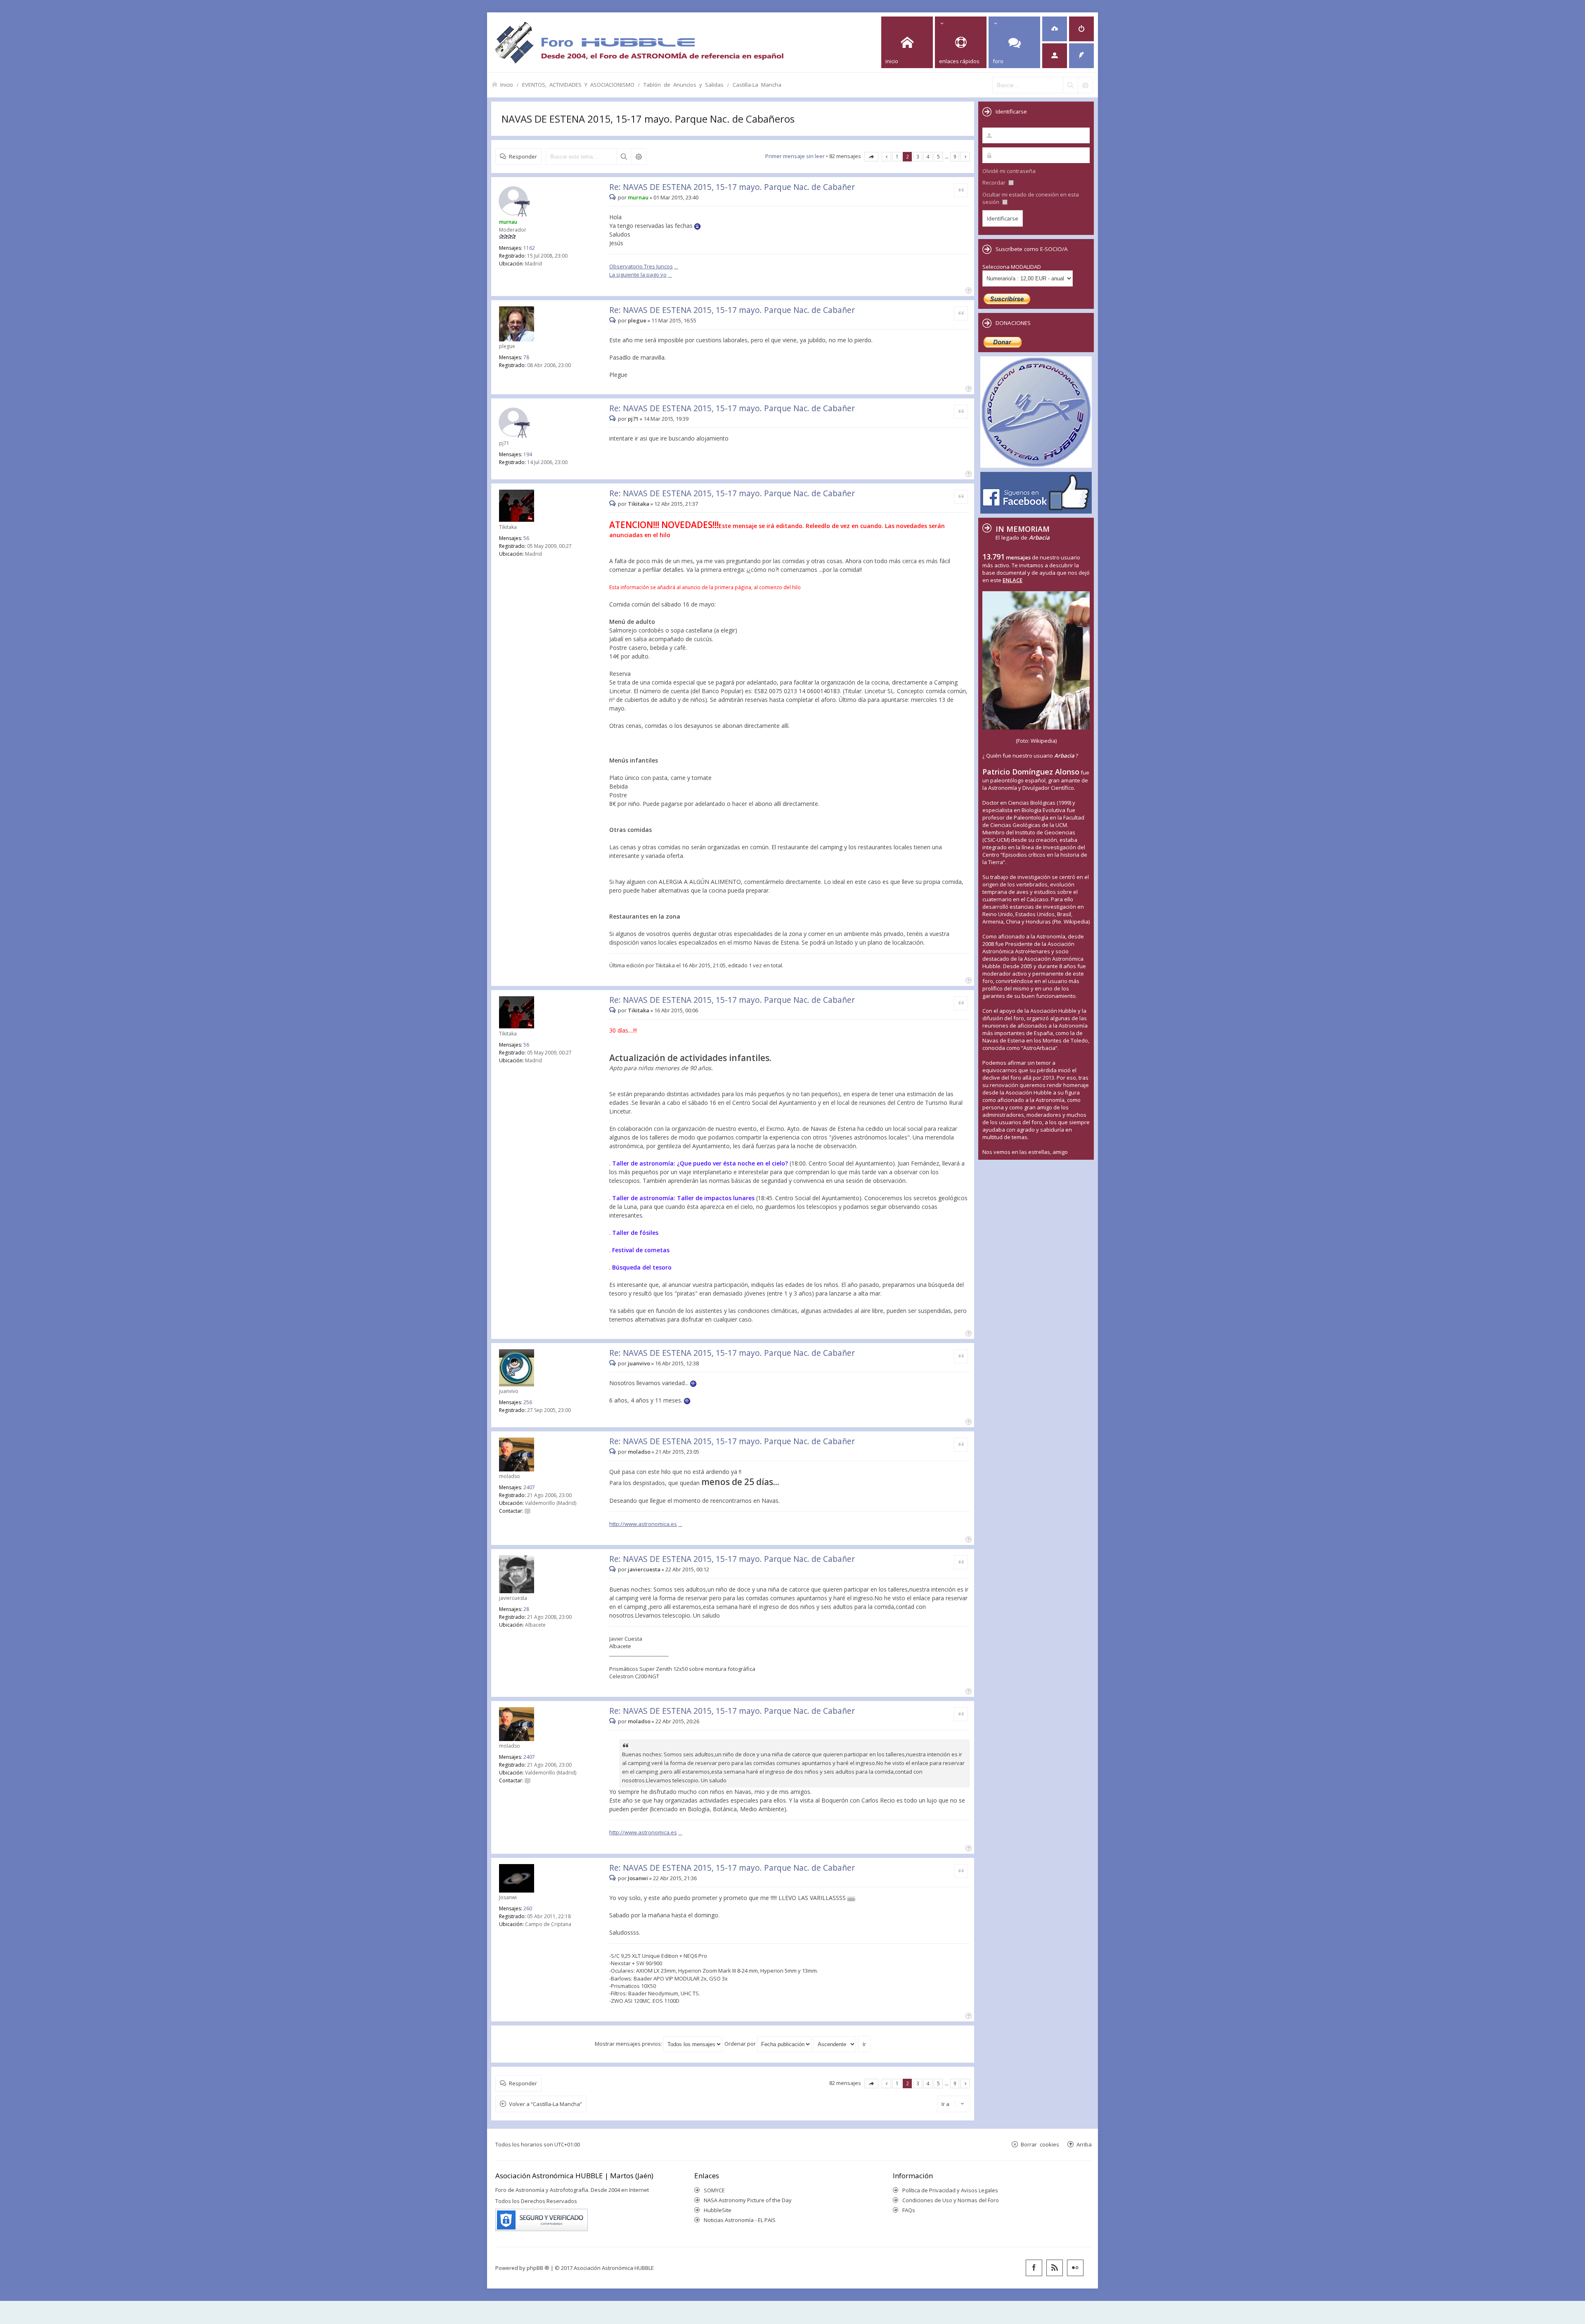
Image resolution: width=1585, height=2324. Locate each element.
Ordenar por (741, 2044)
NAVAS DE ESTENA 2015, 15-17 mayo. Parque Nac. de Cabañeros (648, 119)
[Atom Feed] (1055, 2268)
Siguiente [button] (965, 157)
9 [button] (955, 156)
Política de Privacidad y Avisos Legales (950, 2190)
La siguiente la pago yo (638, 275)
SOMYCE (714, 2190)
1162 (529, 248)
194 (528, 454)
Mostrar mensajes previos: (629, 2044)
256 (528, 1402)
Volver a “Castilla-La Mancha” (545, 2104)
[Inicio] (639, 42)
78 (526, 357)
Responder (523, 156)
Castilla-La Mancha (757, 84)
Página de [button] (871, 157)
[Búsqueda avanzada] (1085, 85)
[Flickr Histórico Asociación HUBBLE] (1075, 2268)
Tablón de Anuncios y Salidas (684, 84)
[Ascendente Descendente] (835, 2044)
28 (526, 1609)
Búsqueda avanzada (639, 156)
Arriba (1084, 2144)
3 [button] (918, 156)
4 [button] (928, 156)
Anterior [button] (886, 157)
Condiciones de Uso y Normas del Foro (951, 2200)
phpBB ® (538, 2268)
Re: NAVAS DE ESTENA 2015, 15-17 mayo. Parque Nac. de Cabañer (732, 187)
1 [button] (897, 156)
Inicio (507, 84)
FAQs (909, 2210)
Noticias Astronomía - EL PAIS (740, 2220)
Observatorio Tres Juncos (641, 266)
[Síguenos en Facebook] (1034, 2268)
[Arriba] (968, 290)
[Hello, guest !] (1055, 56)
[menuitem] (1055, 29)
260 (528, 1908)
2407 (529, 1487)
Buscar (624, 156)
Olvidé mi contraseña (1009, 171)
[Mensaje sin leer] (614, 197)
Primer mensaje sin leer (795, 156)
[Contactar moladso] (528, 1511)
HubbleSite (718, 2210)
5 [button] (938, 156)
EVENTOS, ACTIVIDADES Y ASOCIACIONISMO (578, 84)
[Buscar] (1070, 85)
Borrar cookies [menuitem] (1040, 2144)
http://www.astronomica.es (643, 1524)
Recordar (995, 182)
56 (526, 538)
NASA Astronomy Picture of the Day (748, 2200)
